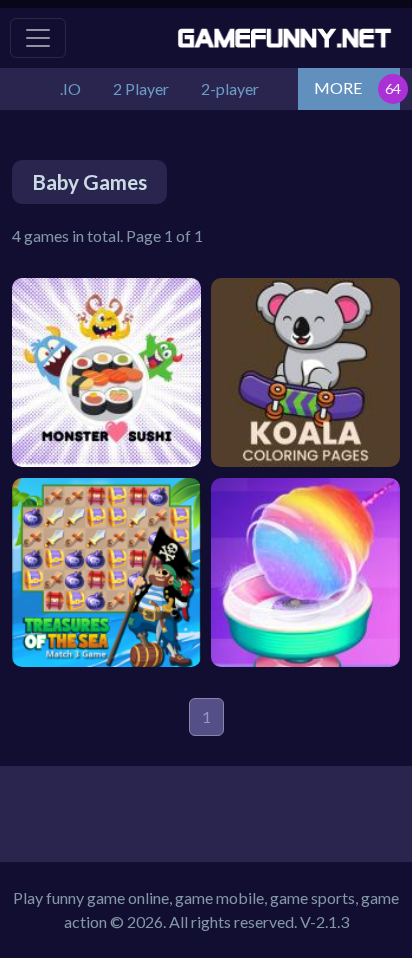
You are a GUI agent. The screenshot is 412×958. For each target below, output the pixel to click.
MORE (338, 87)
